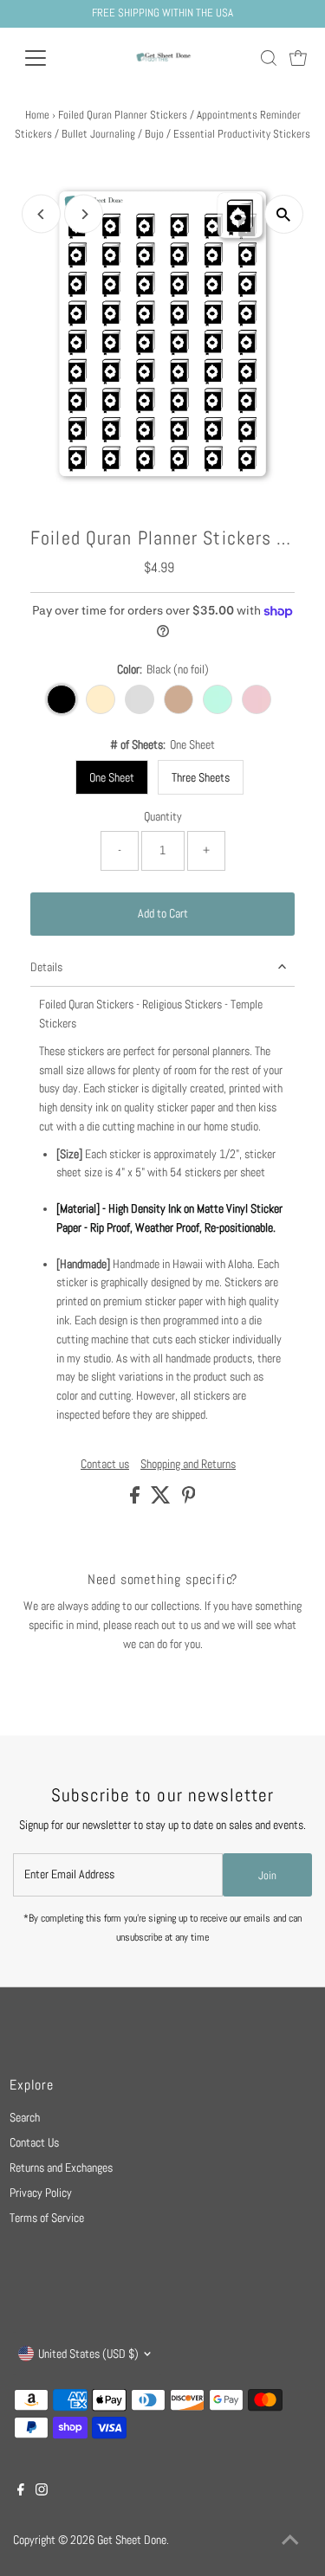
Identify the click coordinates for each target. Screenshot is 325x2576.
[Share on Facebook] (136, 1500)
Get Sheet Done (132, 2540)
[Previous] (41, 214)
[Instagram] (42, 2492)
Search (25, 2118)
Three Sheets (201, 777)
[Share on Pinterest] (189, 1500)
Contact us (105, 1465)
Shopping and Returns (188, 1465)
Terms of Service (47, 2218)
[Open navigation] (49, 58)
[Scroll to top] (290, 2541)
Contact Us (34, 2143)
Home (37, 115)
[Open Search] (269, 58)
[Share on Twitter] (162, 1500)
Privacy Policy (41, 2193)
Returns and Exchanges (61, 2168)
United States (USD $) (88, 2354)
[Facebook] (21, 2492)
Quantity (163, 817)
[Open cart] (298, 58)
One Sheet (112, 777)
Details (46, 967)
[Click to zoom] (284, 214)
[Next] (84, 214)
